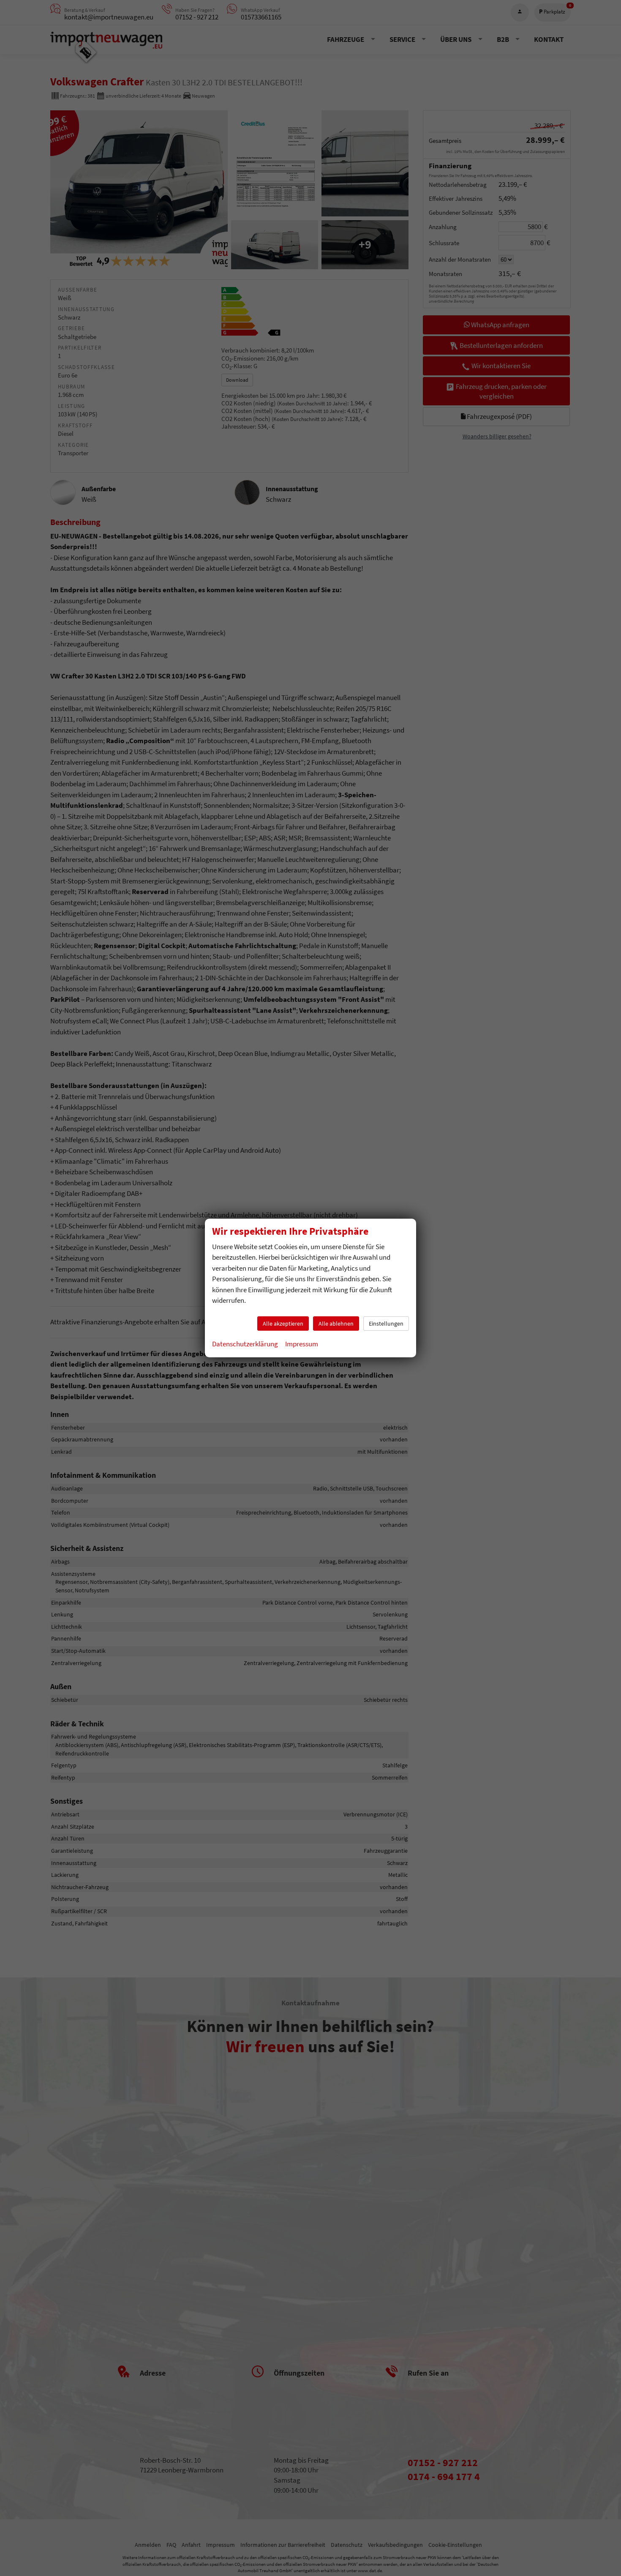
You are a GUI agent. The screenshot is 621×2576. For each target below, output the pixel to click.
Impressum (302, 1344)
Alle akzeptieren (283, 1324)
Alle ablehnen (336, 1324)
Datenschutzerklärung (245, 1344)
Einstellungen (386, 1324)
